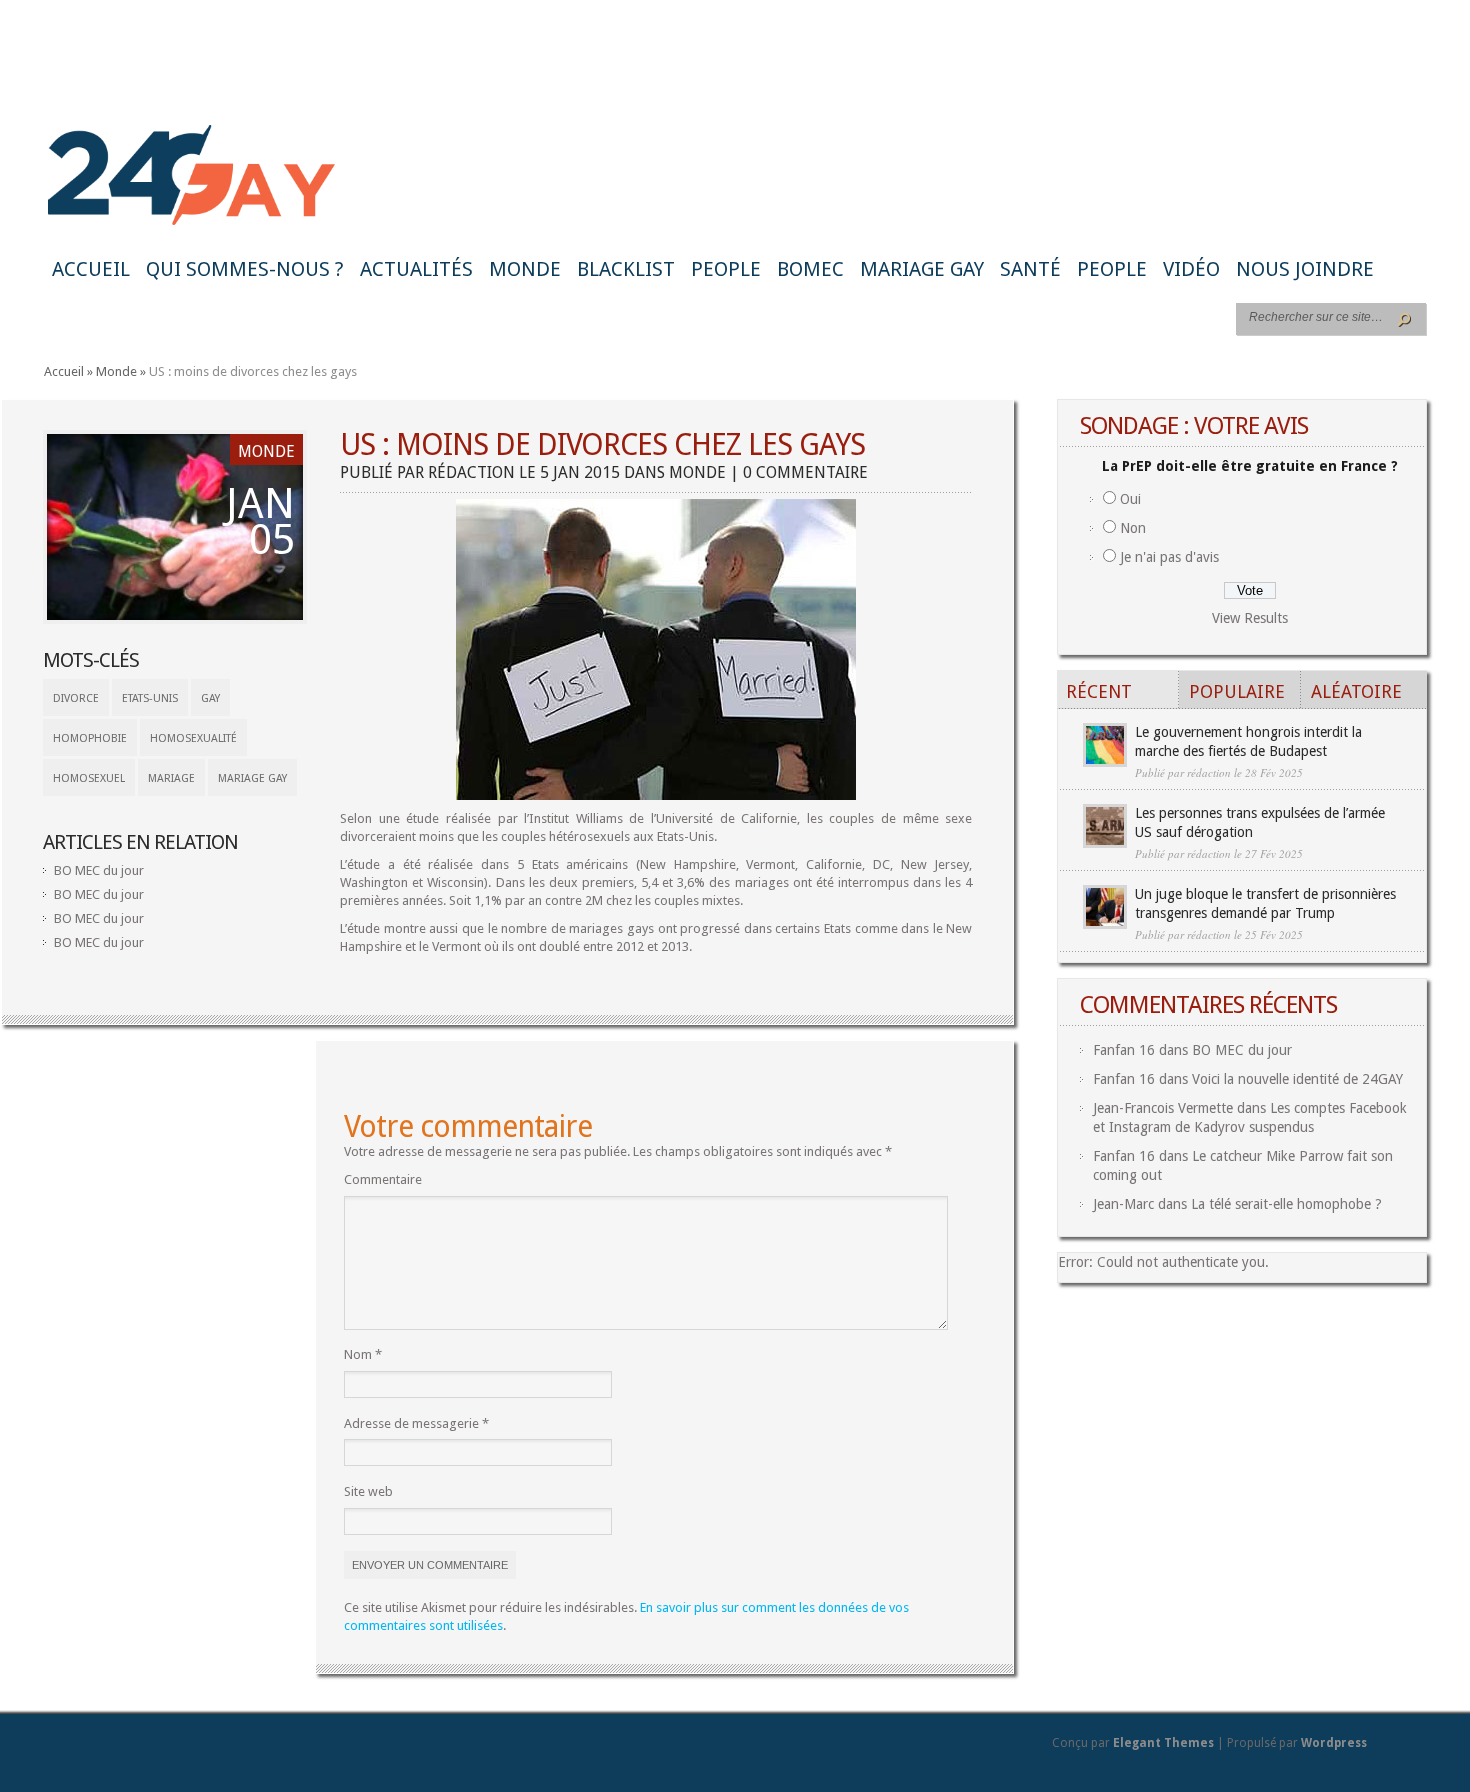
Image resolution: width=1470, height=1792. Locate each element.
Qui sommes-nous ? (245, 269)
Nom (363, 1354)
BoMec (810, 269)
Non (1133, 528)
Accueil (91, 269)
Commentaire (383, 1179)
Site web (368, 1491)
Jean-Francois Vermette (1163, 1108)
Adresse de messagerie (416, 1423)
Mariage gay (922, 269)
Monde (525, 269)
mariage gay (252, 778)
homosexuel (89, 778)
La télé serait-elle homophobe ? (1286, 1204)
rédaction (471, 472)
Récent (1099, 691)
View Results (1250, 618)
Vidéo (1191, 269)
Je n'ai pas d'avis (1169, 557)
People (726, 269)
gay (210, 698)
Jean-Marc (1123, 1204)
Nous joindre (1305, 269)
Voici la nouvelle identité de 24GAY (1297, 1079)
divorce (76, 698)
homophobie (90, 738)
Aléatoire (1356, 691)
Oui (1130, 499)
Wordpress (1334, 1743)
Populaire (1237, 691)
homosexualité (193, 738)
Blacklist (626, 269)
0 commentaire (805, 472)
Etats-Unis (150, 698)
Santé (1030, 269)
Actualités (416, 269)
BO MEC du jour (99, 870)
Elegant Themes (1163, 1743)
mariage (171, 778)
